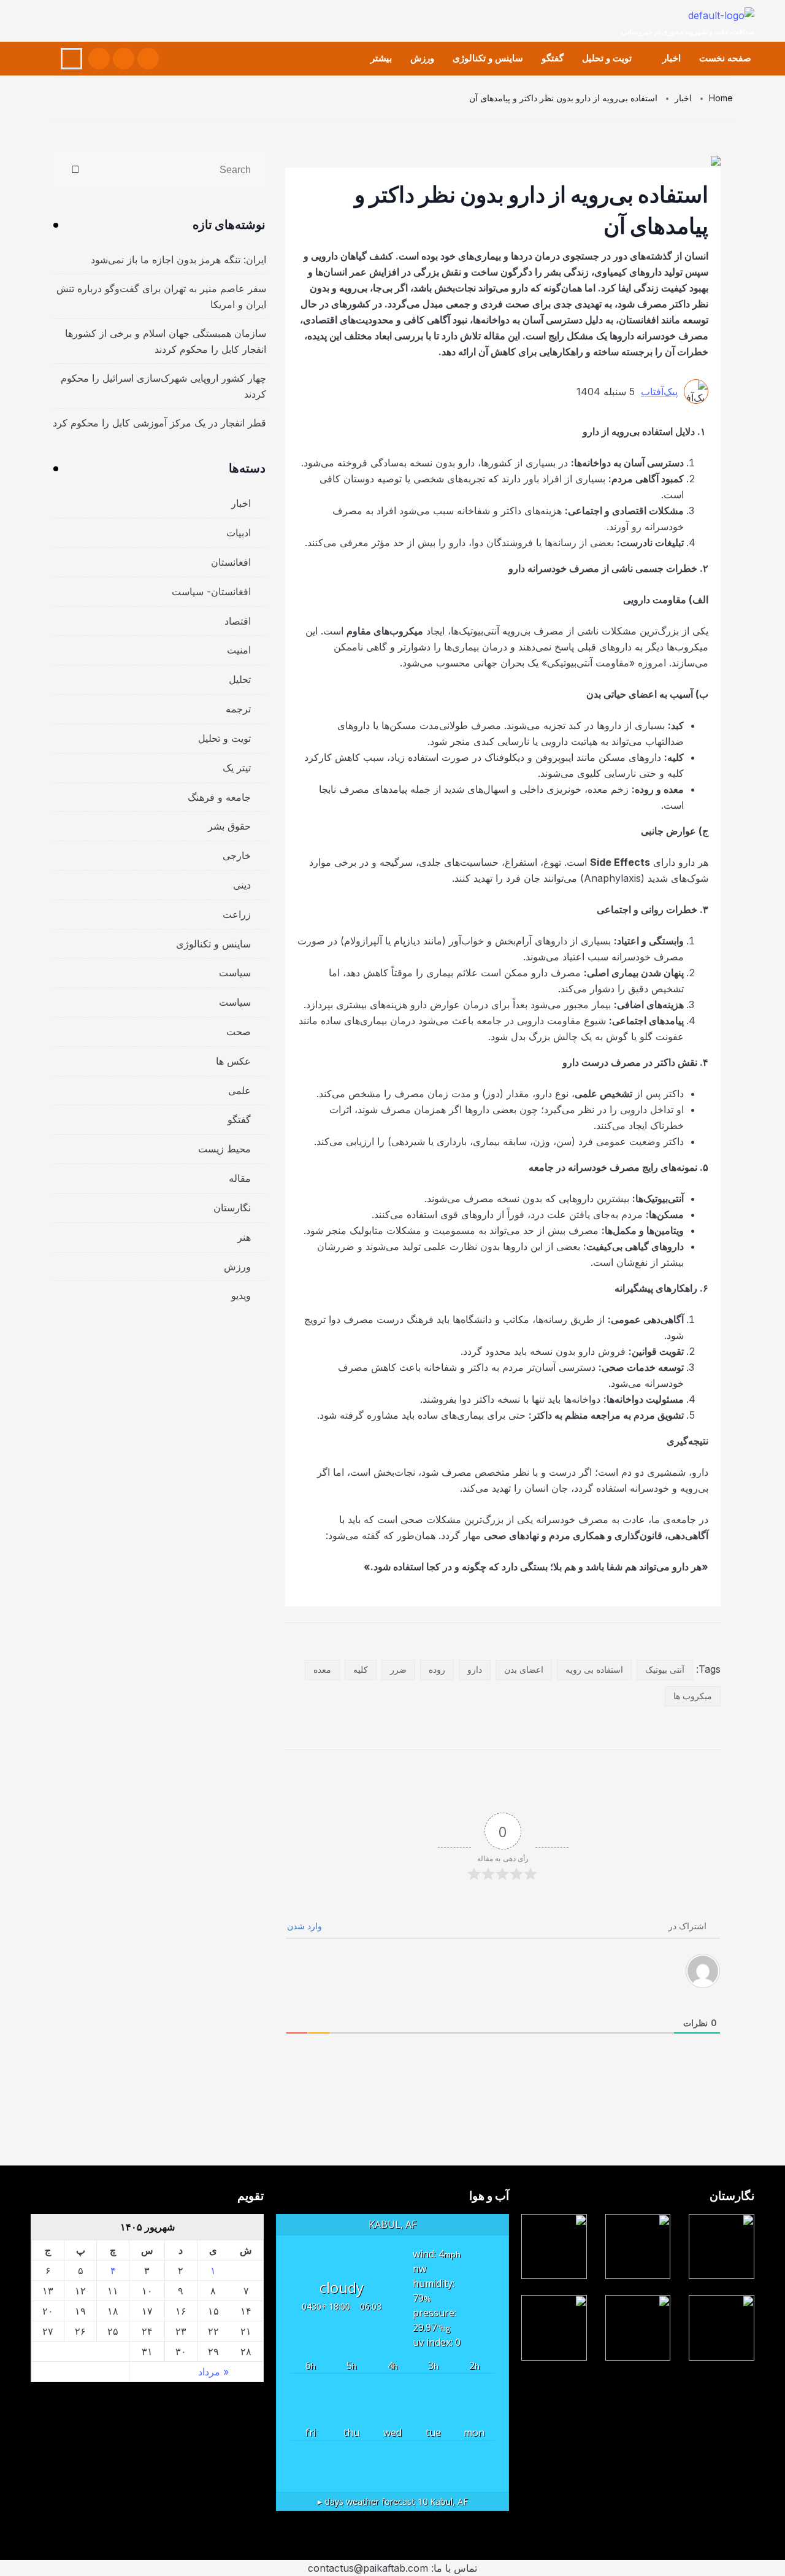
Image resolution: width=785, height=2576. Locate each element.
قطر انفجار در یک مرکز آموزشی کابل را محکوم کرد (159, 423)
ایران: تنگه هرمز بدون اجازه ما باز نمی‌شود (178, 260)
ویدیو (241, 1295)
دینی (242, 885)
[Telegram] (99, 59)
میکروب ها (693, 1696)
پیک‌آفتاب (659, 391)
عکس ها (233, 1061)
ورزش (422, 58)
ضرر (398, 1669)
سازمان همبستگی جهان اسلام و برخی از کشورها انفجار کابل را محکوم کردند (166, 341)
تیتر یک (237, 768)
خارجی (237, 855)
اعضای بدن (524, 1669)
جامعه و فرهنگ (219, 797)
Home (721, 98)
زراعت (237, 914)
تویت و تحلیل (607, 58)
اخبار (672, 58)
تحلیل (240, 679)
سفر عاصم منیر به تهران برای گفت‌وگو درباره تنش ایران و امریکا (161, 296)
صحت (239, 1032)
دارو (475, 1669)
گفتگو (553, 58)
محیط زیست (224, 1149)
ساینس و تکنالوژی (488, 58)
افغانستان (231, 562)
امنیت (239, 650)
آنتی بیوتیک (665, 1669)
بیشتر (381, 58)
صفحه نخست (725, 58)
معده (322, 1669)
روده (437, 1669)
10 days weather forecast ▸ (393, 2501)
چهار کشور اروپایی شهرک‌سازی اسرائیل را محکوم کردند (163, 386)
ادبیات (239, 533)
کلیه (361, 1669)
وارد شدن (306, 1926)
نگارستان (232, 1208)
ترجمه (238, 709)
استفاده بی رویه (594, 1669)
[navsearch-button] (71, 59)
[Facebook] (148, 59)
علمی (239, 1090)
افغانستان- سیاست (211, 592)
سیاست (235, 973)
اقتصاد (238, 621)
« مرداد (213, 2372)
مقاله (240, 1178)
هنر (244, 1237)
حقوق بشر (229, 826)
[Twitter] (124, 59)
